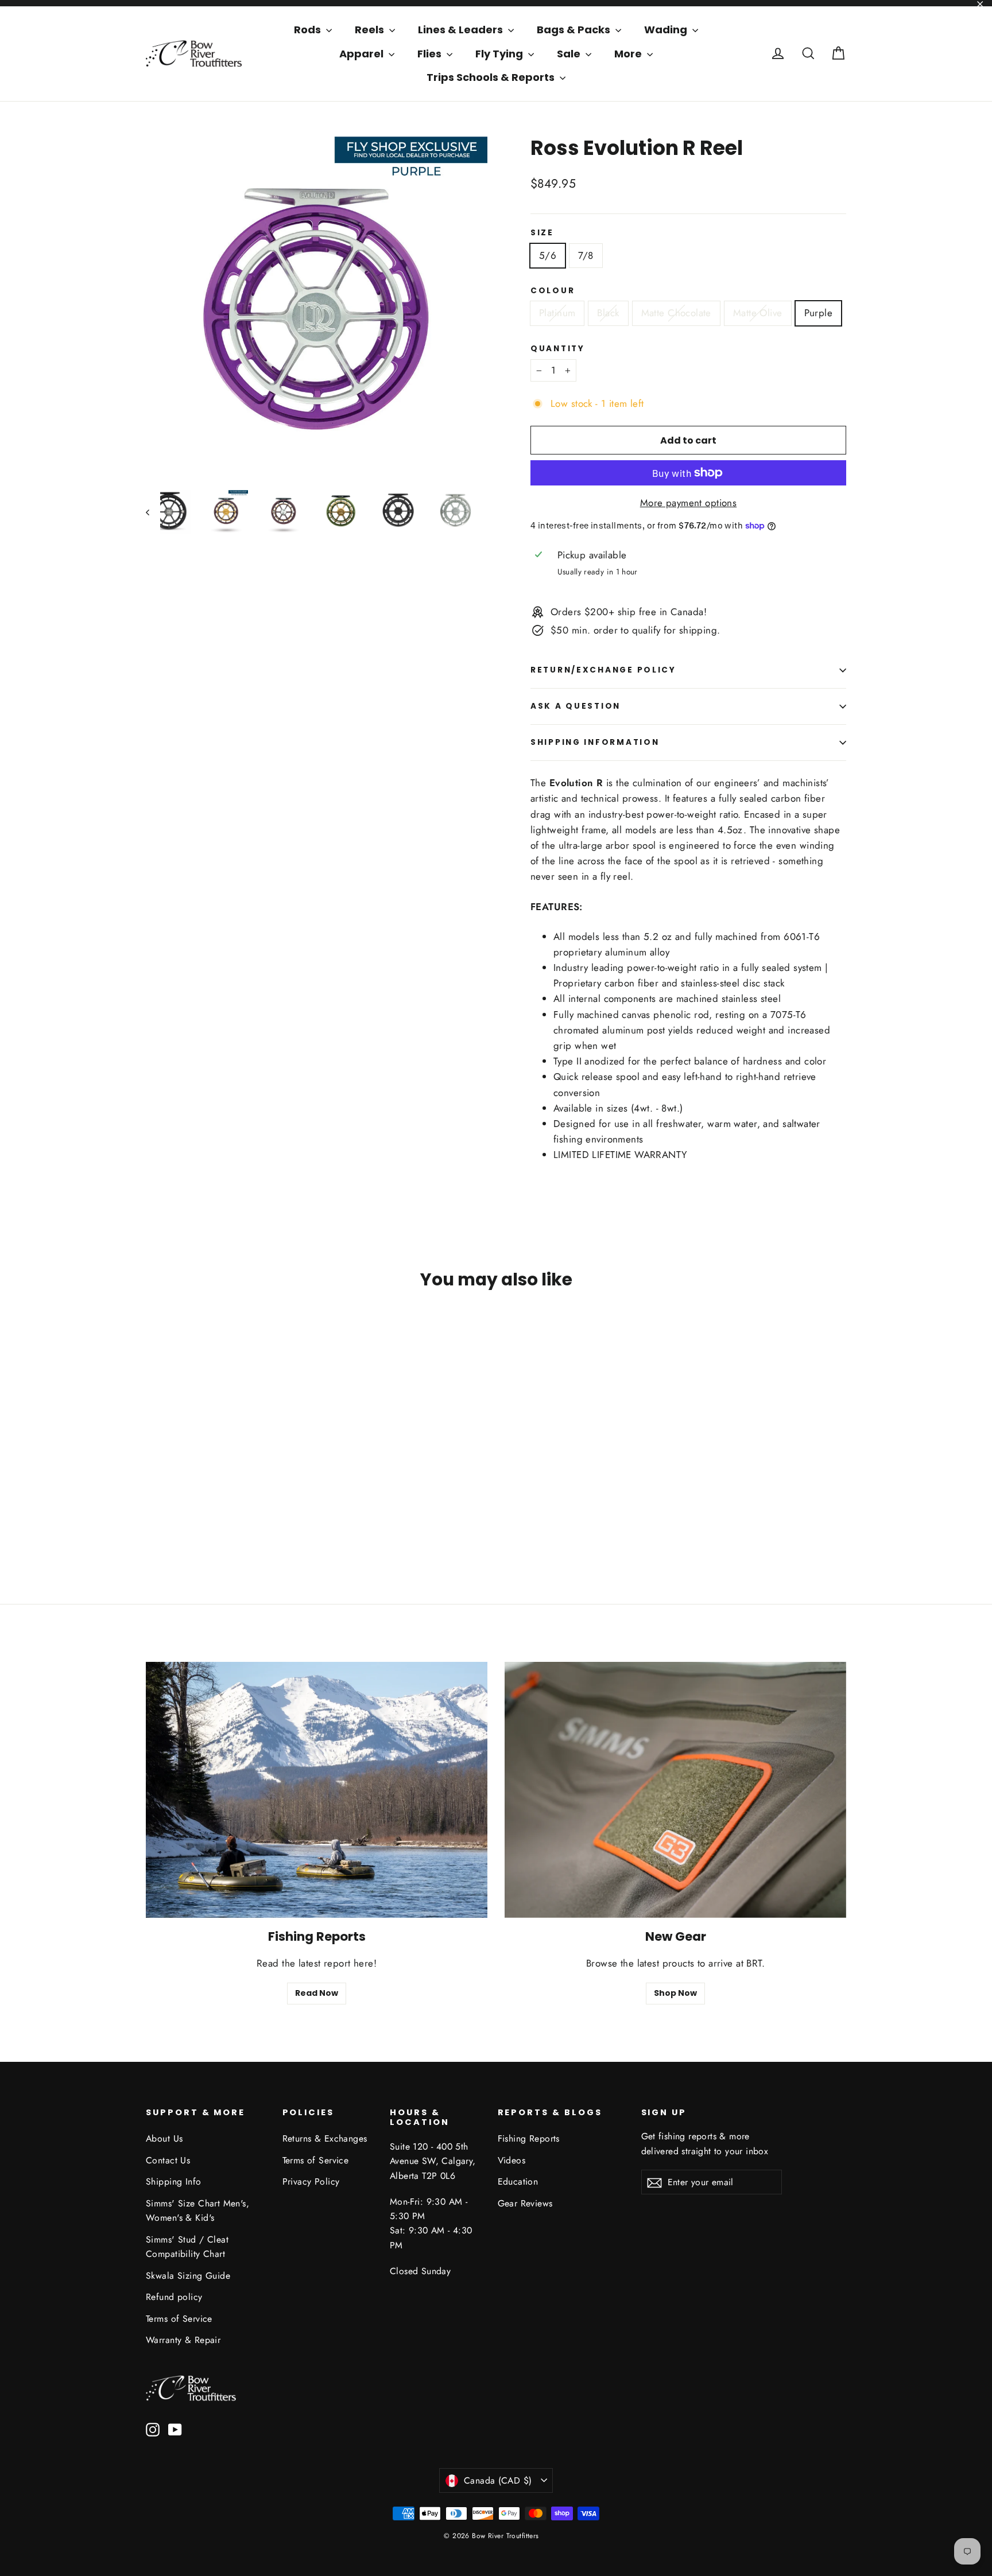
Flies (431, 54)
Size (542, 233)
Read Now (317, 1993)
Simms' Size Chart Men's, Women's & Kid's (197, 2210)
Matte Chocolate (676, 313)
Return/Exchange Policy (603, 670)
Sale (570, 54)
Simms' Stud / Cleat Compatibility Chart (187, 2247)
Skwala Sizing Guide (188, 2276)
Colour (553, 291)
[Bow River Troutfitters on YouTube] (175, 2428)
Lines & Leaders (462, 30)
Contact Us (168, 2160)
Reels (371, 30)
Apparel (363, 54)
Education (518, 2181)
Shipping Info (174, 2181)
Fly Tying (500, 54)
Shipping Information (595, 742)
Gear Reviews (525, 2203)
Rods (309, 30)
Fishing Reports (529, 2138)
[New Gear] (675, 1790)
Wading (667, 30)
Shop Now (675, 1993)
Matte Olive (758, 313)
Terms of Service (179, 2319)
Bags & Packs (575, 30)
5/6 (548, 255)
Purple (819, 313)
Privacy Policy (311, 2181)
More (629, 54)
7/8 (586, 255)
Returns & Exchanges (325, 2138)
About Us (164, 2138)
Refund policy (174, 2297)
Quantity (558, 349)
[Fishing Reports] (317, 1790)
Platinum (557, 313)
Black (608, 313)
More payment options (689, 503)
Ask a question (576, 706)
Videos (512, 2160)
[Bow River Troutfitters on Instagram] (153, 2428)
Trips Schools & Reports (492, 77)
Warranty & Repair (183, 2340)
